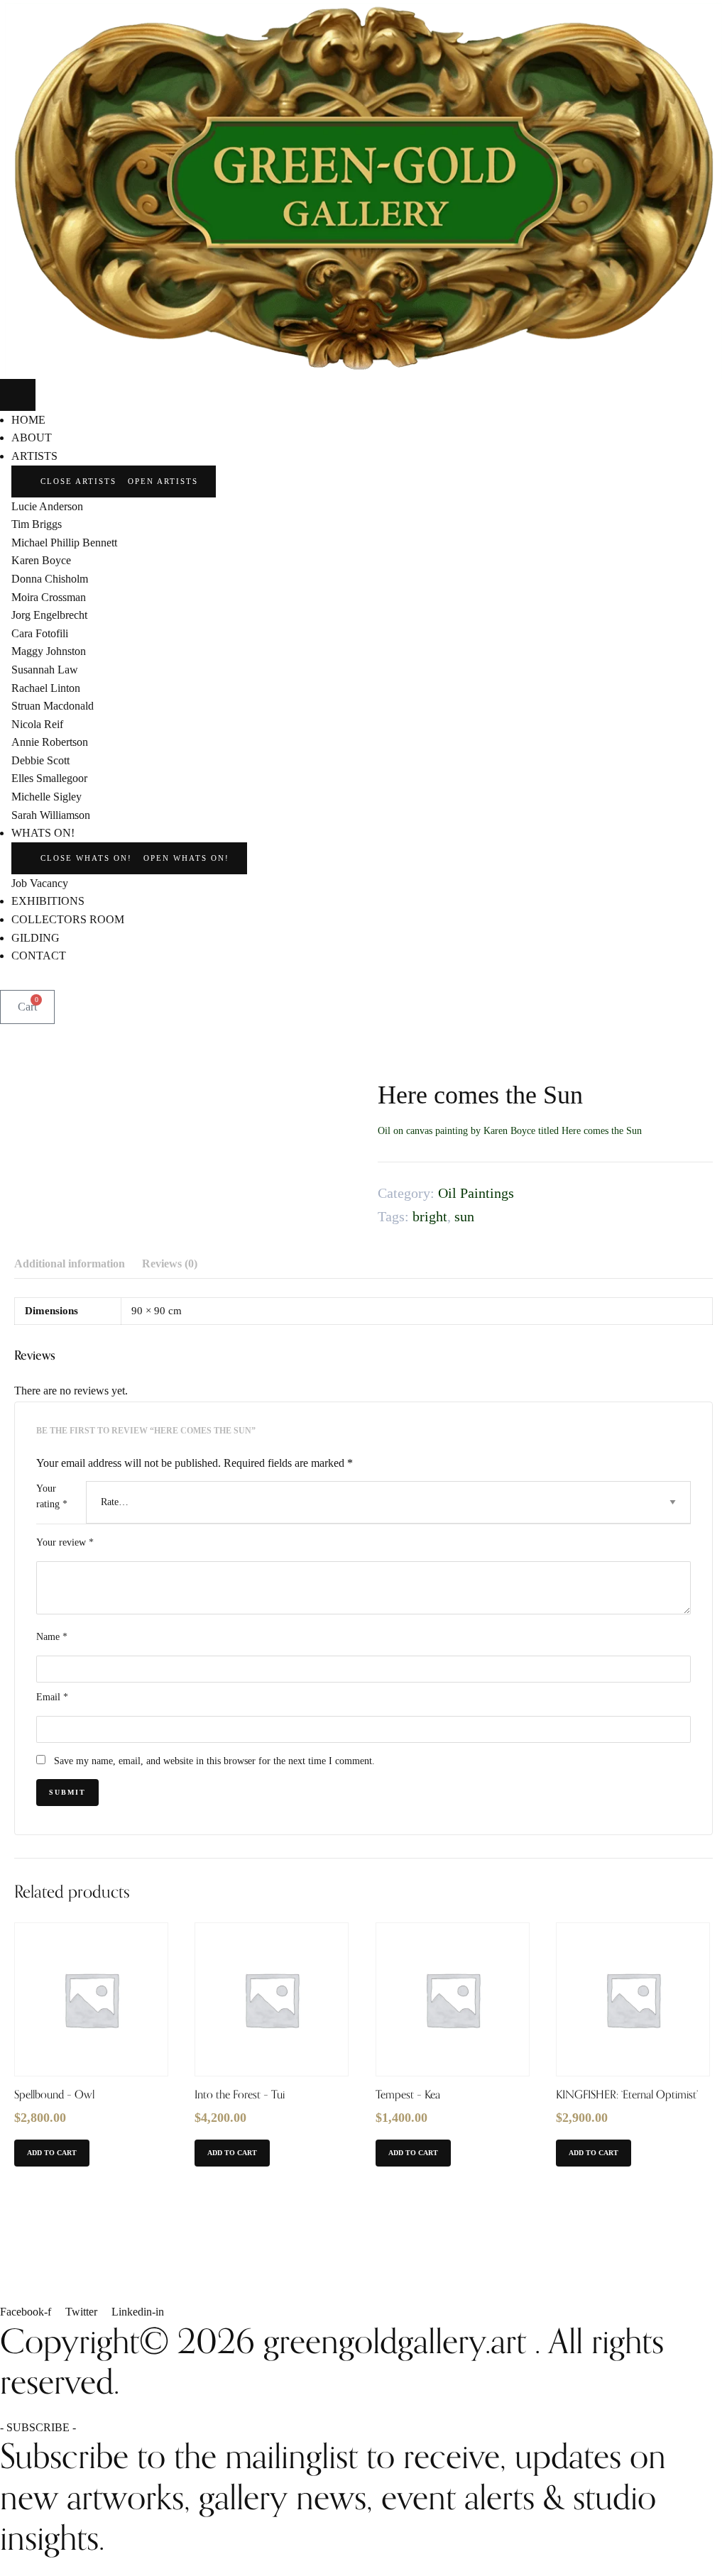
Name (52, 1637)
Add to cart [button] (52, 2153)
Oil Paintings (476, 1193)
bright (430, 1216)
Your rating (52, 1496)
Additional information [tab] (70, 1264)
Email (52, 1697)
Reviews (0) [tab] (170, 1264)
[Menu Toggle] (18, 395)
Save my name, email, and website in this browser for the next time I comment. (214, 1761)
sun (464, 1216)
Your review (65, 1542)
